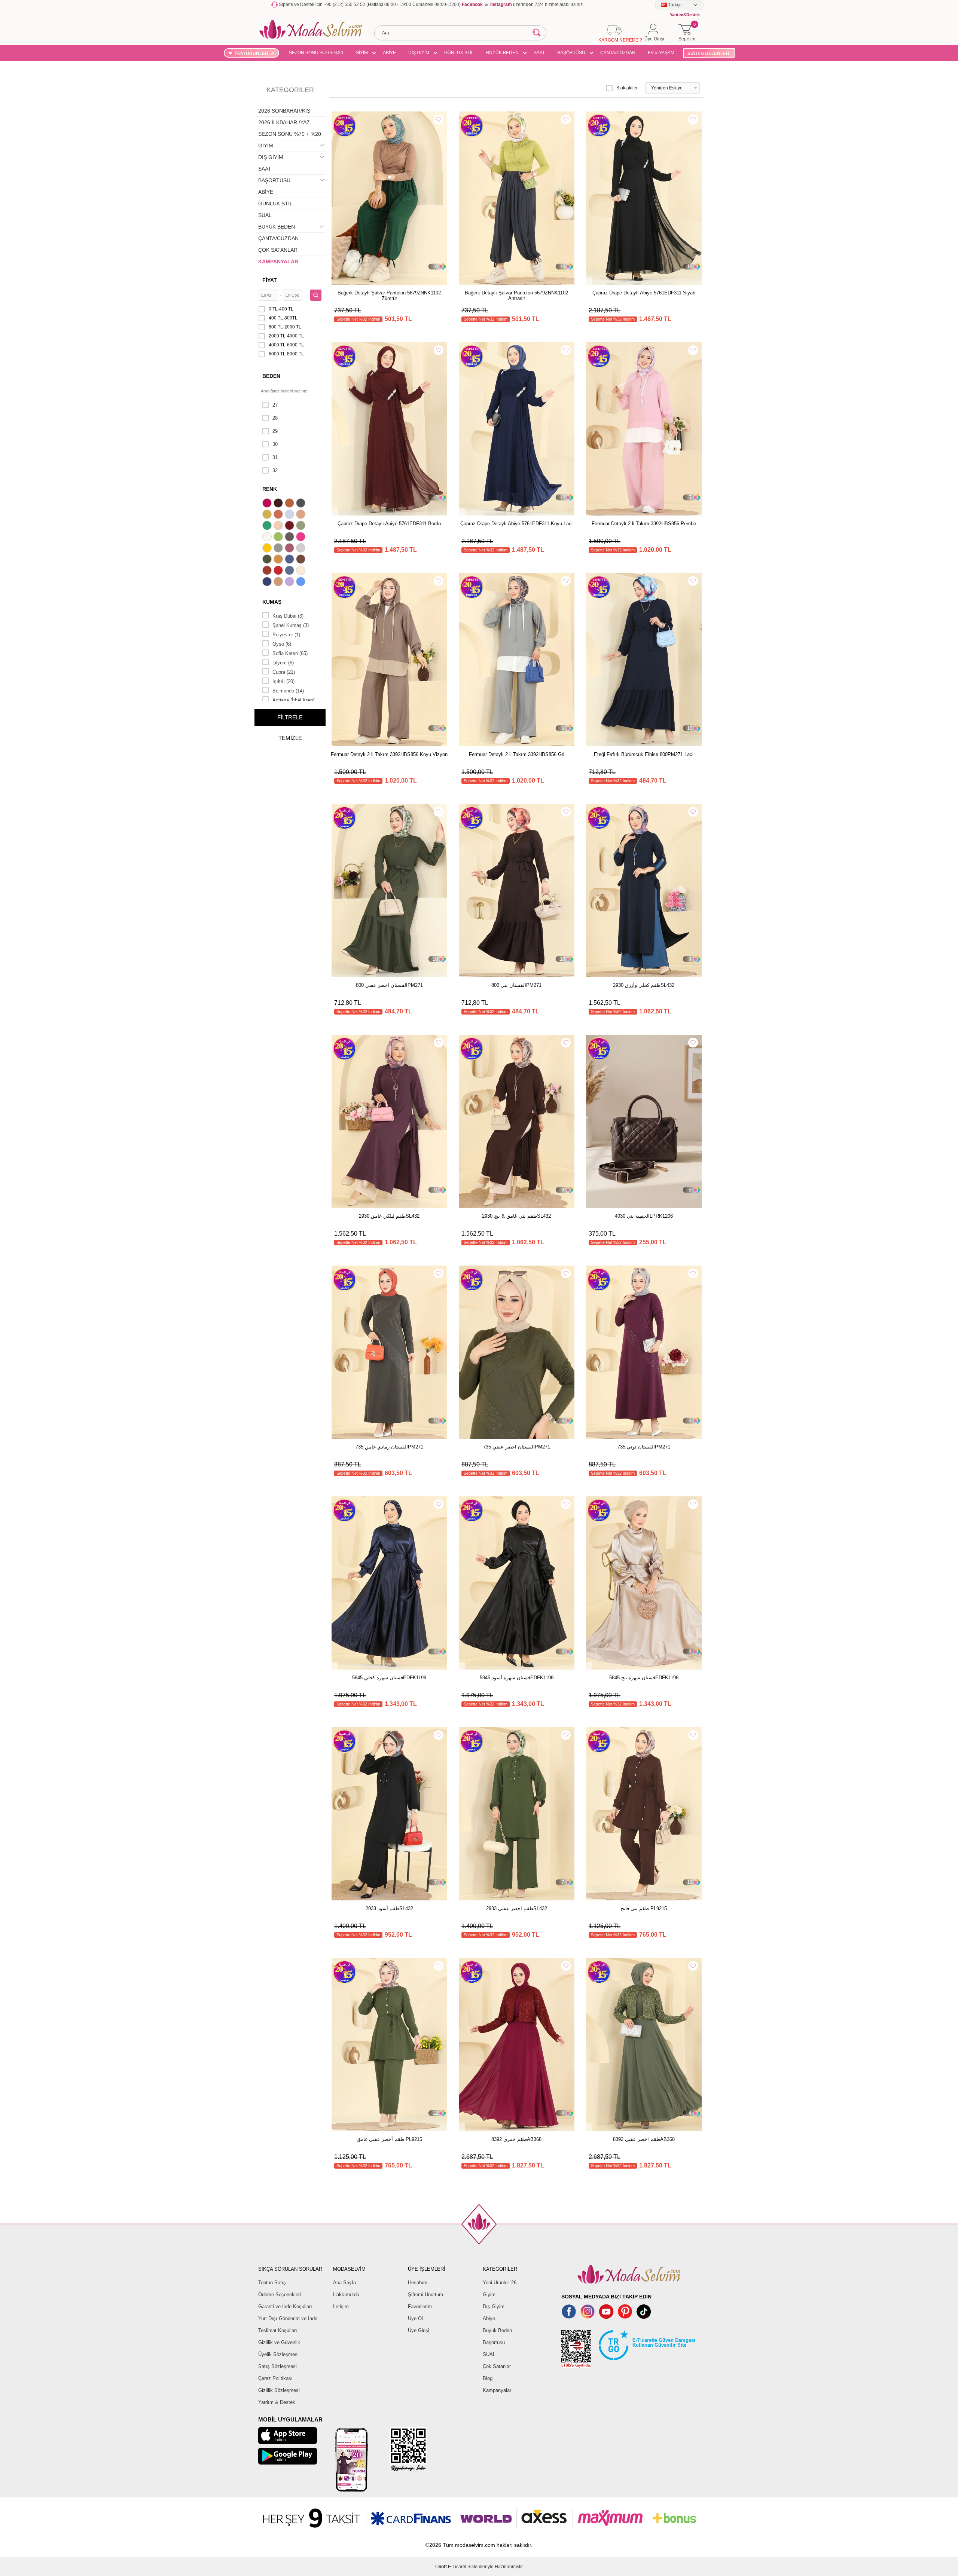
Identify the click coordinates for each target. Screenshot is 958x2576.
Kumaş (272, 602)
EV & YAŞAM (661, 53)
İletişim (341, 2306)
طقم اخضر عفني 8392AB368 (644, 2139)
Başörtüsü (494, 2342)
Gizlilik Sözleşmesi (279, 2390)
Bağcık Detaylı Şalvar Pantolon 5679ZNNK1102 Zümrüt (389, 296)
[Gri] (279, 549)
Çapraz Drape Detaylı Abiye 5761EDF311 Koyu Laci (516, 524)
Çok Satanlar (497, 2366)
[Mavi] (302, 582)
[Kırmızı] (279, 571)
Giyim (489, 2294)
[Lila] (290, 582)
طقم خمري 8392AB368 (516, 2139)
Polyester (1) (286, 635)
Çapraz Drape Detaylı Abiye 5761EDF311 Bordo (389, 524)
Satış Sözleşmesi (277, 2366)
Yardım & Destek (277, 2402)
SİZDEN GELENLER (708, 53)
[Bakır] (279, 515)
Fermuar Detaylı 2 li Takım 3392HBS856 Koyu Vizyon (389, 754)
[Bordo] (290, 526)
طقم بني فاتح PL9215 (644, 1908)
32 (275, 470)
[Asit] (268, 515)
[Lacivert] (268, 582)
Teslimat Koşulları (278, 2330)
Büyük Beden (497, 2330)
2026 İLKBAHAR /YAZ (284, 122)
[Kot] (290, 571)
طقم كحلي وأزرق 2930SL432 (644, 985)
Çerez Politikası (275, 2378)
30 (275, 444)
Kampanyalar (497, 2390)
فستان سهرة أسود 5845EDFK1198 (517, 1678)
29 (275, 431)
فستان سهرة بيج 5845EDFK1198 (644, 1678)
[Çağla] (302, 526)
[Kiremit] (268, 571)
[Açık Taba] (290, 504)
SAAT (539, 53)
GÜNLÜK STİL (459, 53)
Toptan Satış (272, 2283)
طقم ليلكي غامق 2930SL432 (389, 1216)
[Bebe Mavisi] (290, 515)
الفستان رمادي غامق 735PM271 (389, 1447)
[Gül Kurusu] (290, 549)
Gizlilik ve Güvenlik (279, 2342)
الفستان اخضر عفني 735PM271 (517, 1447)
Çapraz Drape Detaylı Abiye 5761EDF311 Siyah (644, 293)
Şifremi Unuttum (425, 2294)
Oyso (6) (282, 644)
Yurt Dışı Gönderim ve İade (288, 2318)
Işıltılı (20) (283, 681)
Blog (488, 2378)
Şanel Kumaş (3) (291, 625)
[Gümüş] (302, 549)
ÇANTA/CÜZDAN (618, 53)
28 (275, 418)
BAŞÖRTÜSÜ (571, 53)
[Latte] (279, 582)
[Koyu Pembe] (268, 504)
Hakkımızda (346, 2294)
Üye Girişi (419, 2330)
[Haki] (268, 560)
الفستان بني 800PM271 (516, 985)
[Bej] (302, 515)
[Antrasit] (302, 504)
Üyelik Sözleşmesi (278, 2354)
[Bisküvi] (279, 526)
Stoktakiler (627, 88)
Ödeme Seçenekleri (280, 2294)
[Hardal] (279, 560)
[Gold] (268, 549)
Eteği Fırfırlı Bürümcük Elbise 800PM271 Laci (644, 754)
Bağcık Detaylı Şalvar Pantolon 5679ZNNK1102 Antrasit (516, 296)
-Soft (441, 2567)
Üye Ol (415, 2318)
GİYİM (362, 53)
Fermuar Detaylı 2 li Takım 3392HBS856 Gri (517, 754)
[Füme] (290, 538)
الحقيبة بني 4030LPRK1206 (644, 1216)
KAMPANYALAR (278, 261)
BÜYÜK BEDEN (502, 53)
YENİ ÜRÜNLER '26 (255, 53)
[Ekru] (268, 538)
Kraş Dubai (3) (288, 616)
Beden (271, 376)
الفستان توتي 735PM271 (644, 1447)
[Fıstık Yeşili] (279, 538)
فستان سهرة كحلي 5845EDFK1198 (389, 1678)
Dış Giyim (494, 2306)
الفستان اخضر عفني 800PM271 (389, 985)
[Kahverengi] (302, 560)
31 (275, 457)
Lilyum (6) (283, 663)
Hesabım (418, 2283)
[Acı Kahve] (279, 504)
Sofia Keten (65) (290, 653)
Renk (270, 489)
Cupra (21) (284, 672)
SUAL (265, 215)
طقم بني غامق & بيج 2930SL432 (516, 1216)
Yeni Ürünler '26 (500, 2283)
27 (275, 405)
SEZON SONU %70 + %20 (316, 53)
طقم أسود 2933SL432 (389, 1908)
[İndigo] (290, 560)
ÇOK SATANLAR (278, 250)
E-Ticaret (457, 2567)
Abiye (489, 2318)
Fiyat (270, 280)
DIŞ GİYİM (419, 53)
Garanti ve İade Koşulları (285, 2306)
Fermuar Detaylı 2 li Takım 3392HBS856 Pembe (644, 524)
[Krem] (302, 571)
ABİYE (389, 53)
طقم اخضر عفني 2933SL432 (517, 1908)
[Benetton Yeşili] (268, 526)
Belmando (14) (288, 691)
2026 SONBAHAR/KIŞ (284, 111)
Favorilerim (420, 2306)
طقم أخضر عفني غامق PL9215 (389, 2139)
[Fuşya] (302, 538)
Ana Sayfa (344, 2283)
